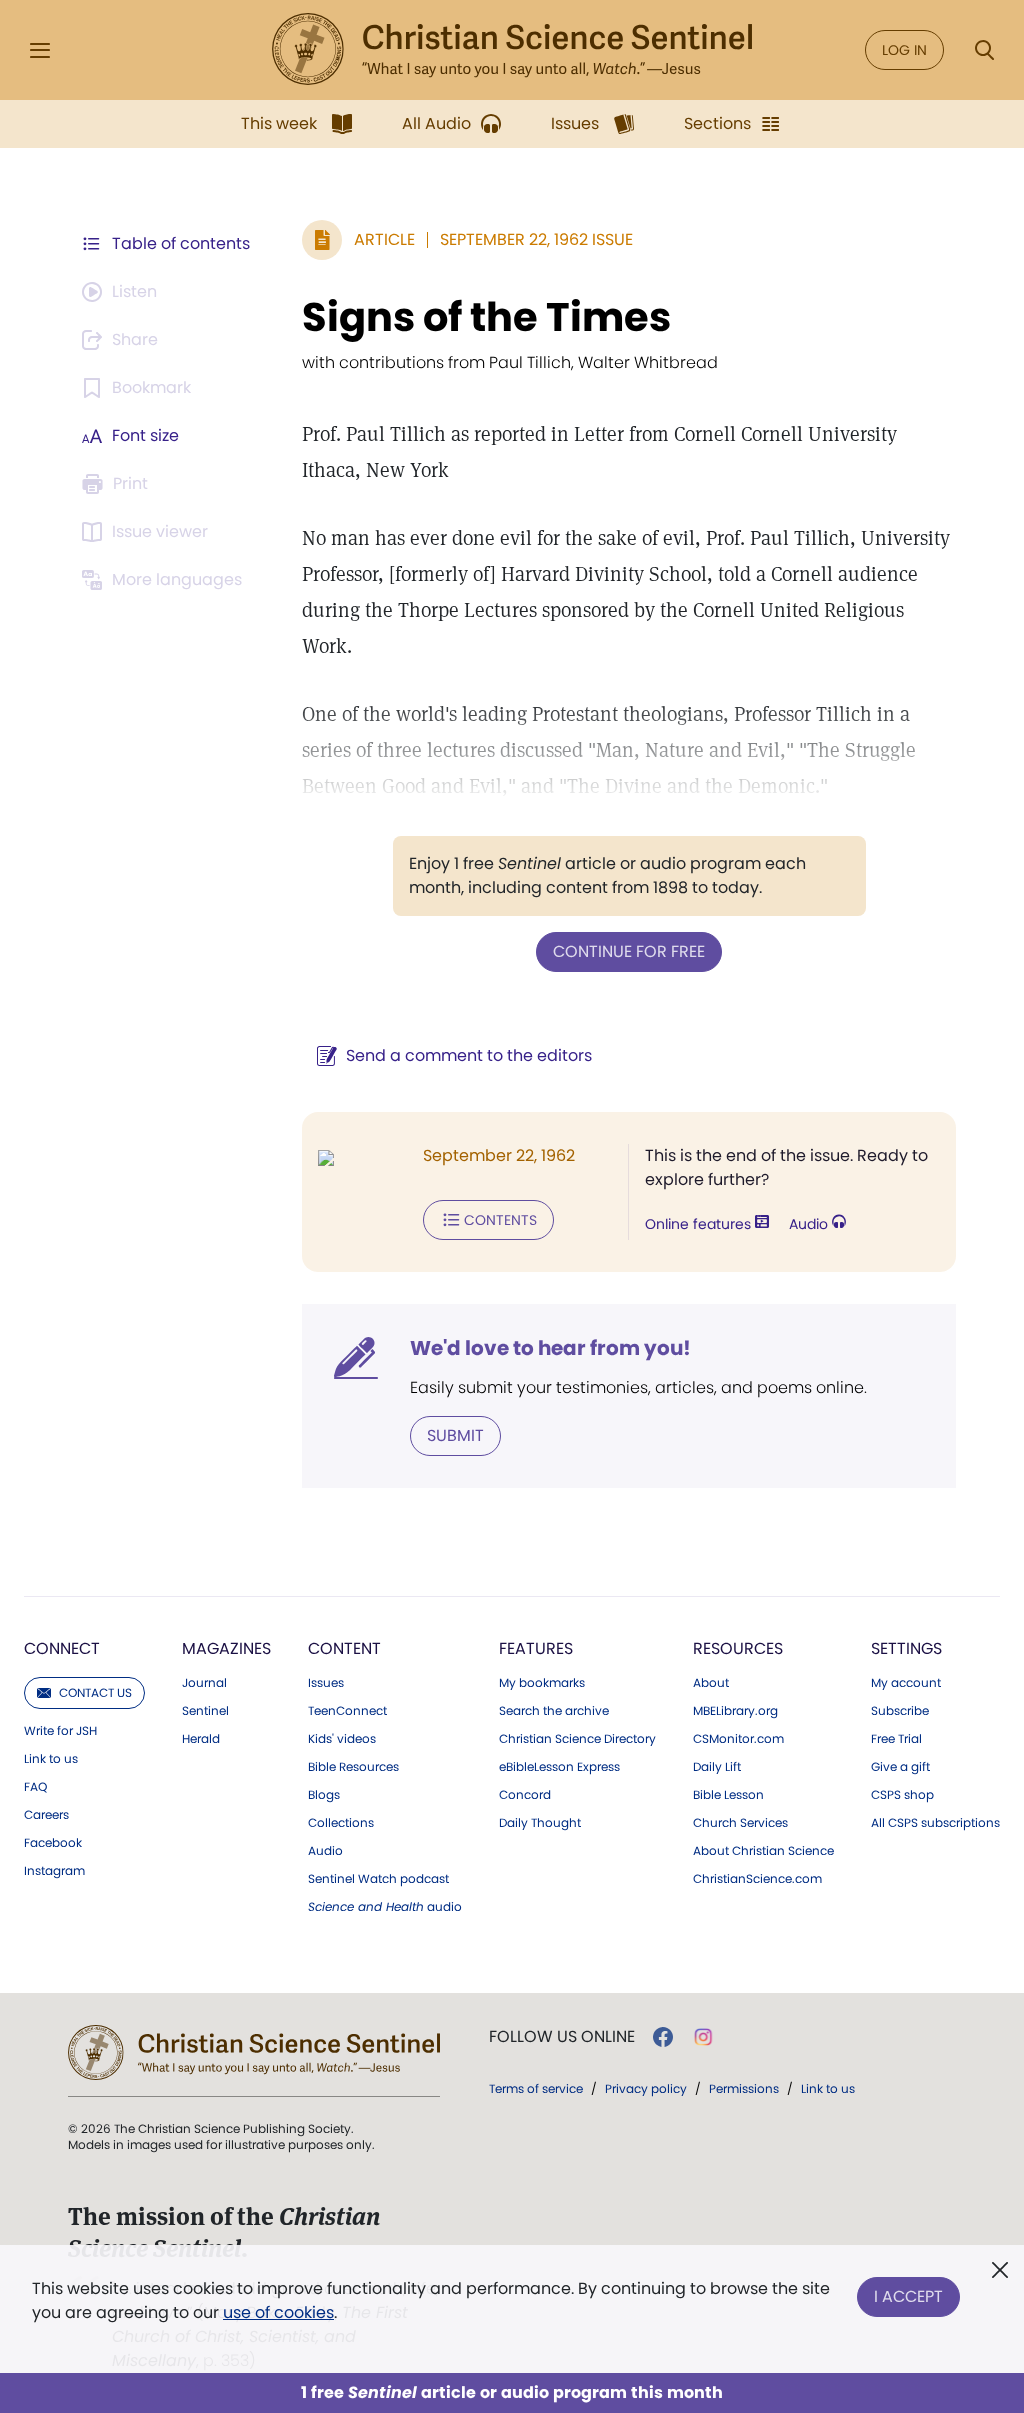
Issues (326, 1683)
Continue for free (629, 951)
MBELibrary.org (735, 1711)
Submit (455, 1435)
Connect (62, 1648)
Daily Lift (717, 1767)
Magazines (226, 1648)
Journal (204, 1683)
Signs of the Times (486, 317)
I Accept (908, 2296)
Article (384, 239)
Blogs (324, 1795)
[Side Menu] (40, 50)
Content (344, 1648)
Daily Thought (540, 1823)
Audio (810, 1224)
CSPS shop (902, 1795)
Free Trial (896, 1739)
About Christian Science (763, 1851)
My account (906, 1683)
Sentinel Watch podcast (378, 1879)
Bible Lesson (728, 1795)
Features (536, 1648)
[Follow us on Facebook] (663, 2037)
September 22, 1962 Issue (536, 239)
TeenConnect (347, 1711)
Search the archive (554, 1711)
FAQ (35, 1787)
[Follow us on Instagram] (703, 2037)
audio (385, 1907)
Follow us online (562, 2037)
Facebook (53, 1843)
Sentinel (205, 1711)
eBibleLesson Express (559, 1767)
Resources (738, 1648)
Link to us (51, 1759)
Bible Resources (353, 1767)
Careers (46, 1815)
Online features (700, 1224)
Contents (500, 1220)
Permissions (744, 2088)
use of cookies (278, 2312)
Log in (904, 50)
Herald (201, 1739)
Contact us (95, 1692)
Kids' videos (342, 1739)
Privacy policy (646, 2088)
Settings (906, 1648)
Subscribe (900, 1711)
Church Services (740, 1823)
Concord (525, 1795)
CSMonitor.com (738, 1739)
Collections (341, 1823)
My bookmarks (542, 1683)
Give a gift (900, 1767)
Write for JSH (60, 1731)
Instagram (54, 1871)
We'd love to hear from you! (550, 1348)
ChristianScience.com (757, 1879)
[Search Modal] (984, 50)
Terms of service (536, 2088)
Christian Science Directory (577, 1739)
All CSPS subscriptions (935, 1823)
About (711, 1683)
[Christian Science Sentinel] (512, 50)
